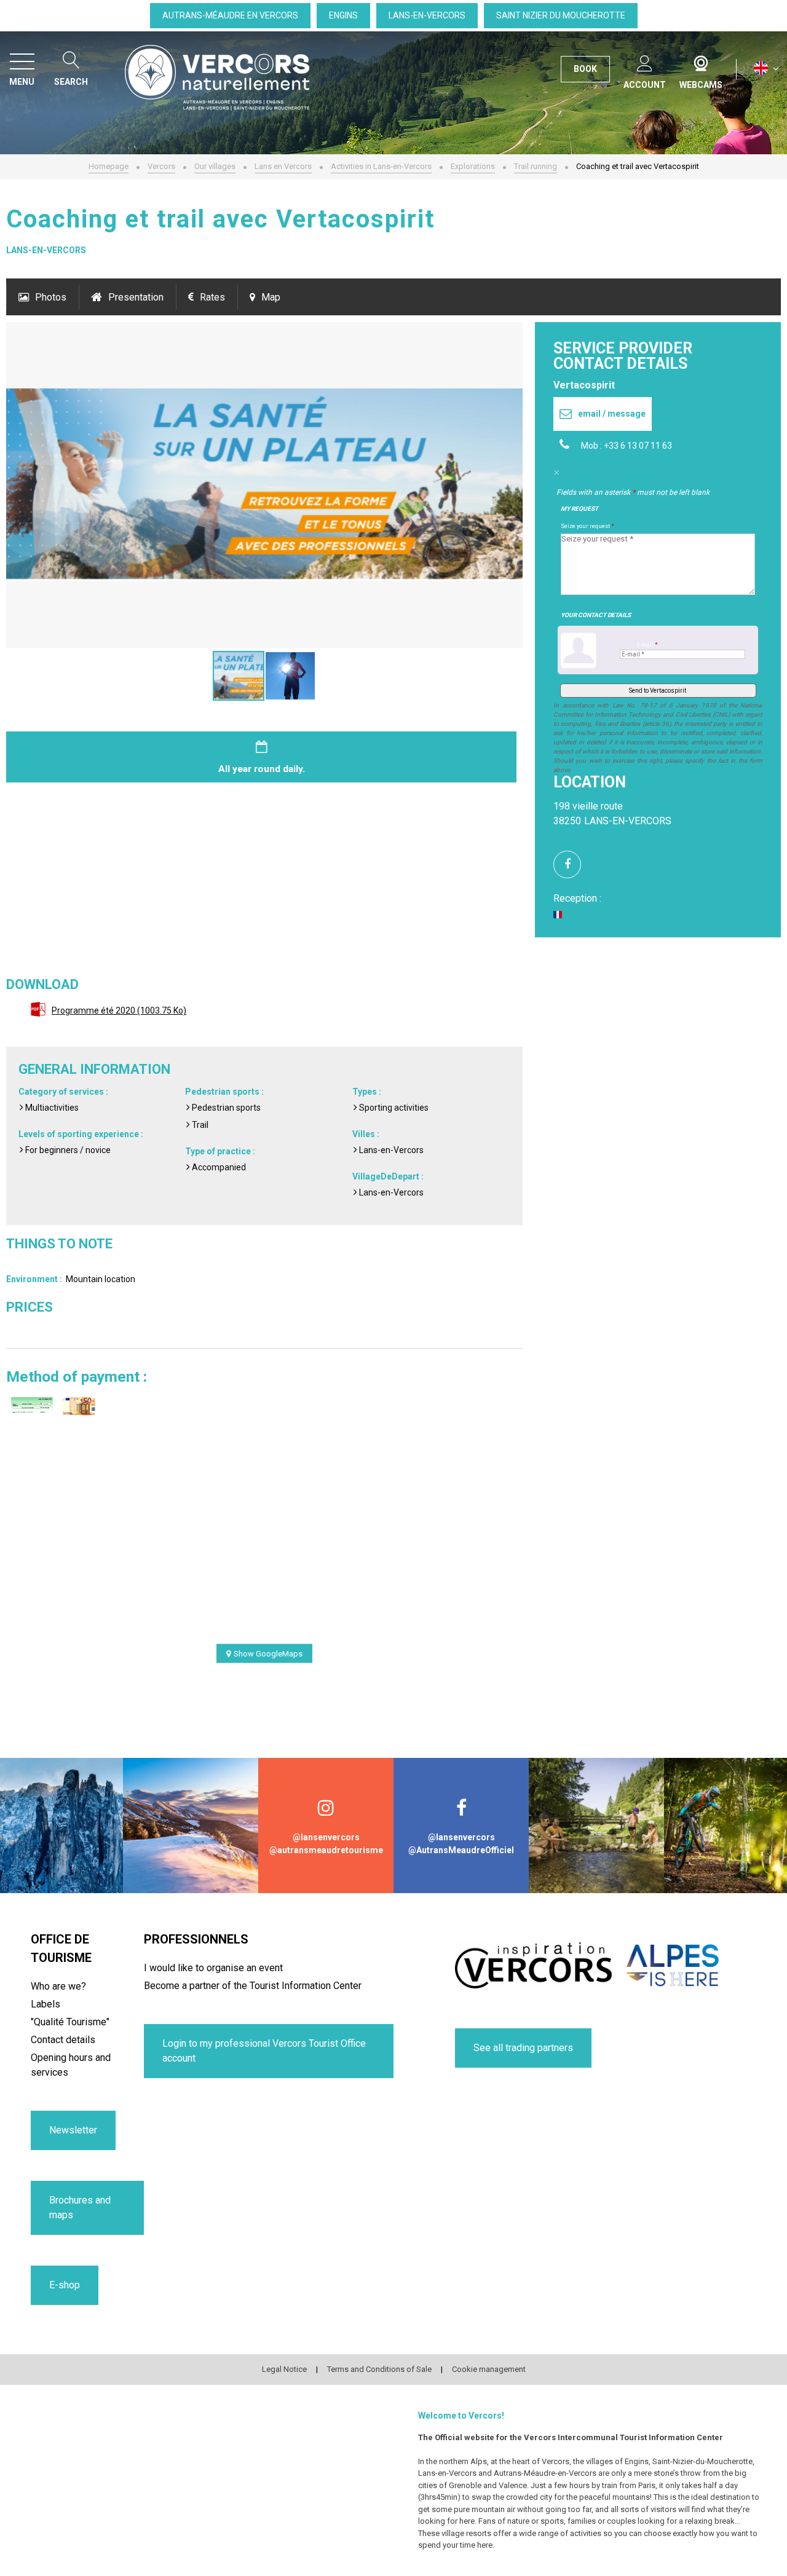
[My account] (645, 61)
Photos (51, 297)
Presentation (136, 297)
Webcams (701, 61)
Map (271, 297)
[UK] (766, 69)
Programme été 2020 (119, 1010)
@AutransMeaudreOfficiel (461, 1850)
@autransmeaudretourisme (326, 1850)
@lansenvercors (326, 1837)
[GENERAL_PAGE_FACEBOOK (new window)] (572, 865)
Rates (212, 297)
